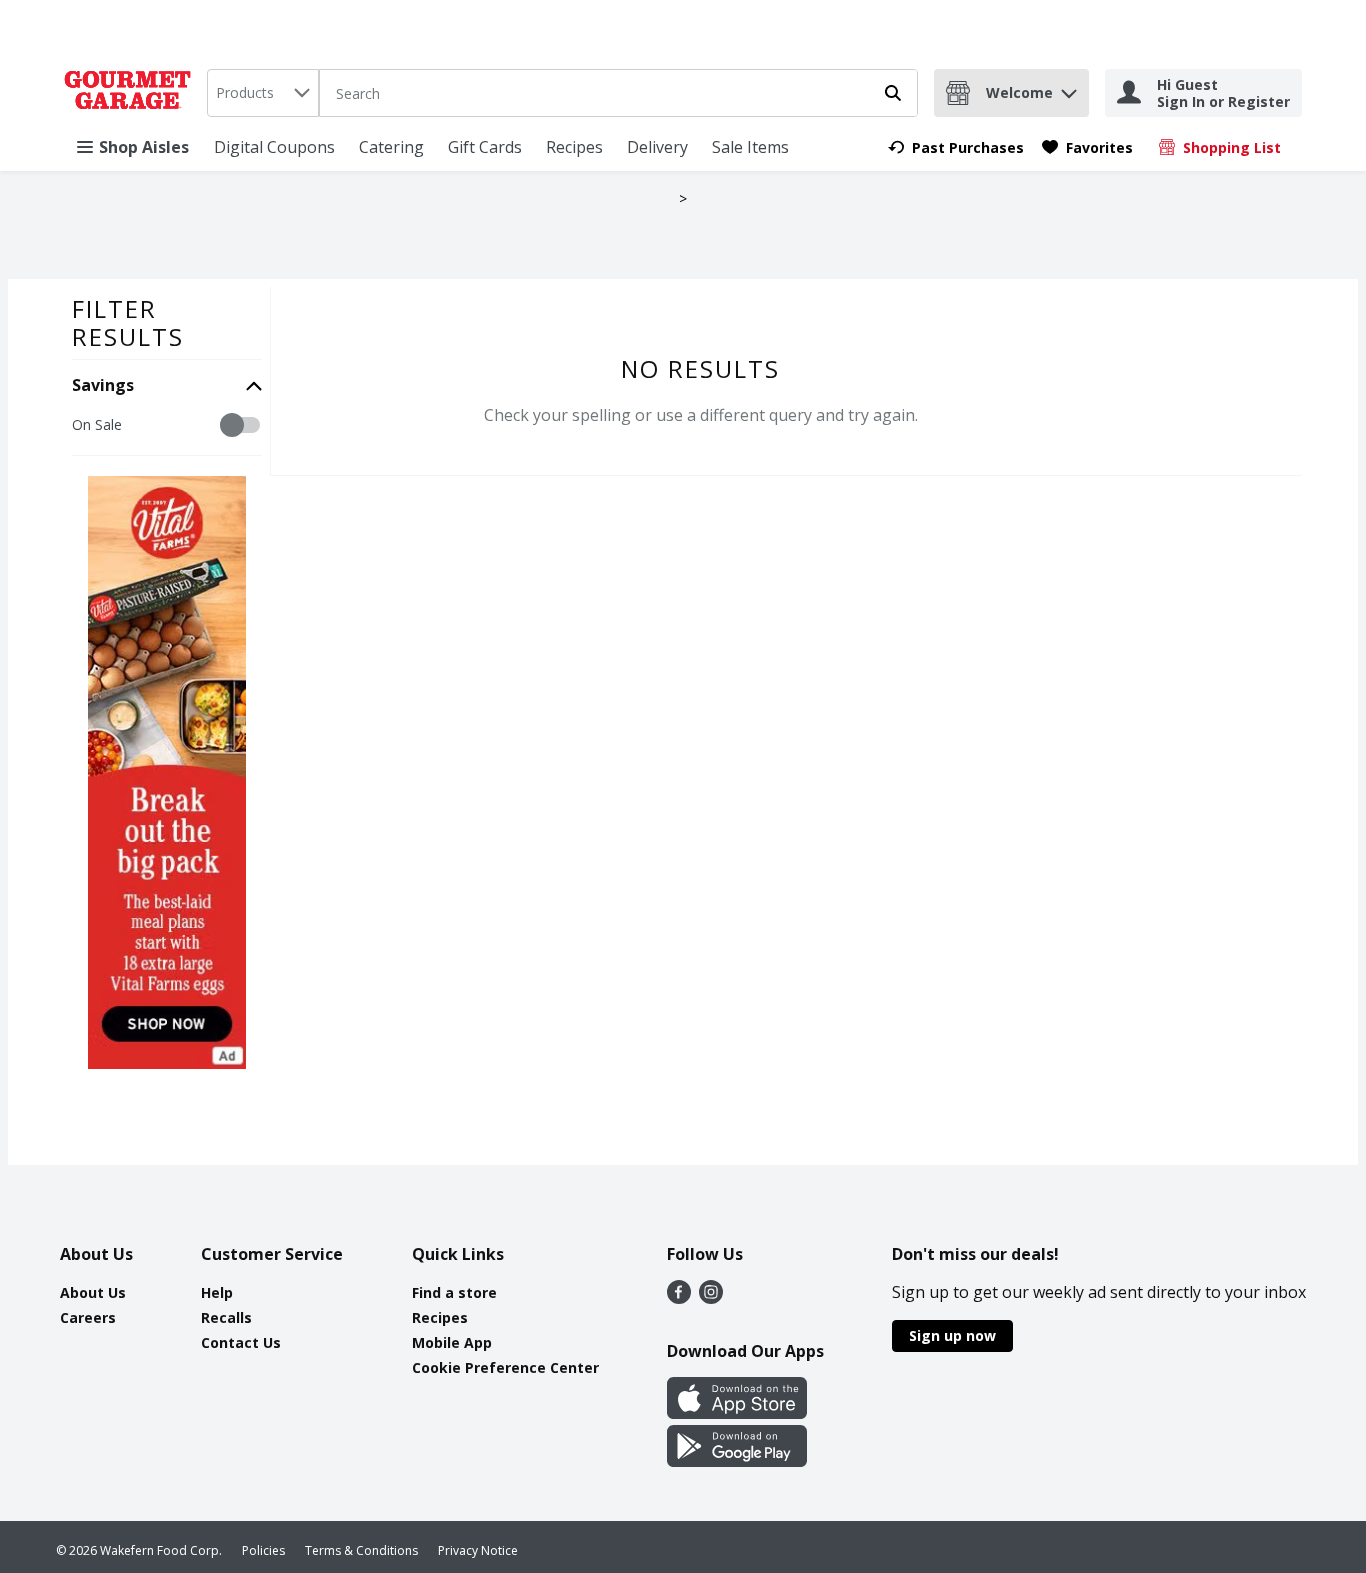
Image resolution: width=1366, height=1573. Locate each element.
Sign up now (952, 1335)
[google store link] (737, 1461)
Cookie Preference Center (505, 1367)
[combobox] (263, 93)
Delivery (657, 147)
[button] (1069, 88)
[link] (956, 147)
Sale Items (750, 147)
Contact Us (241, 1342)
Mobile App (452, 1342)
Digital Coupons (274, 147)
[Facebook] (679, 1298)
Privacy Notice (478, 1550)
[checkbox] (82, 425)
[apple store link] (737, 1413)
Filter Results (128, 322)
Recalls (226, 1317)
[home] (131, 93)
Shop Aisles (144, 147)
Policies (263, 1550)
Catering (391, 147)
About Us (93, 1292)
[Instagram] (711, 1298)
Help (217, 1292)
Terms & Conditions (361, 1550)
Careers (88, 1317)
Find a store (454, 1292)
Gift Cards (485, 147)
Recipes (574, 147)
